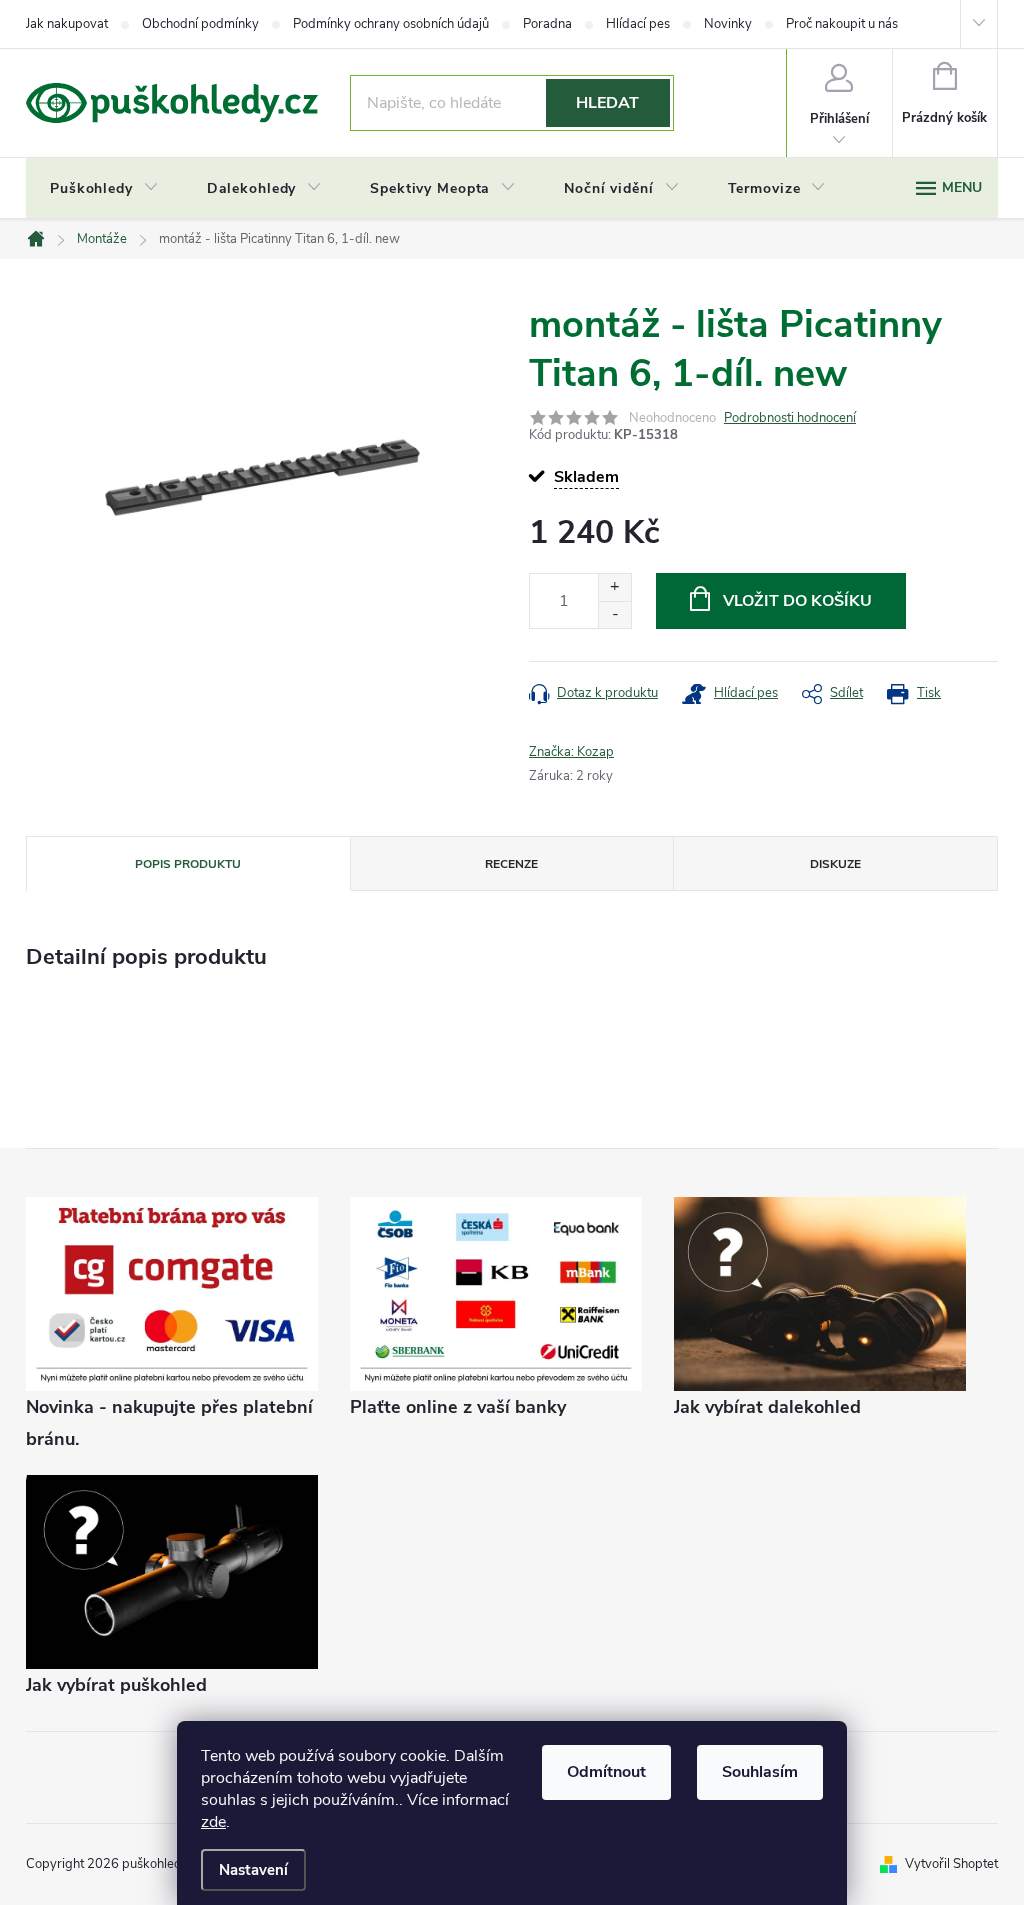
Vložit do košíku (797, 601)
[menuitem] (104, 189)
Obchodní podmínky (200, 24)
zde (213, 1822)
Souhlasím (760, 1772)
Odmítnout (606, 1772)
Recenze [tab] (511, 864)
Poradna (547, 24)
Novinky (728, 24)
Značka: (571, 752)
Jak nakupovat (67, 24)
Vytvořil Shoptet (951, 1864)
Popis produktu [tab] (188, 864)
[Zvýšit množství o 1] (614, 587)
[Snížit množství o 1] (614, 614)
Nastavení (253, 1870)
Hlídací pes (638, 24)
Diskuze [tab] (835, 864)
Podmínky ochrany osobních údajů (391, 24)
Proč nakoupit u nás (842, 24)
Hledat (607, 103)
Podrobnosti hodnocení (790, 418)
